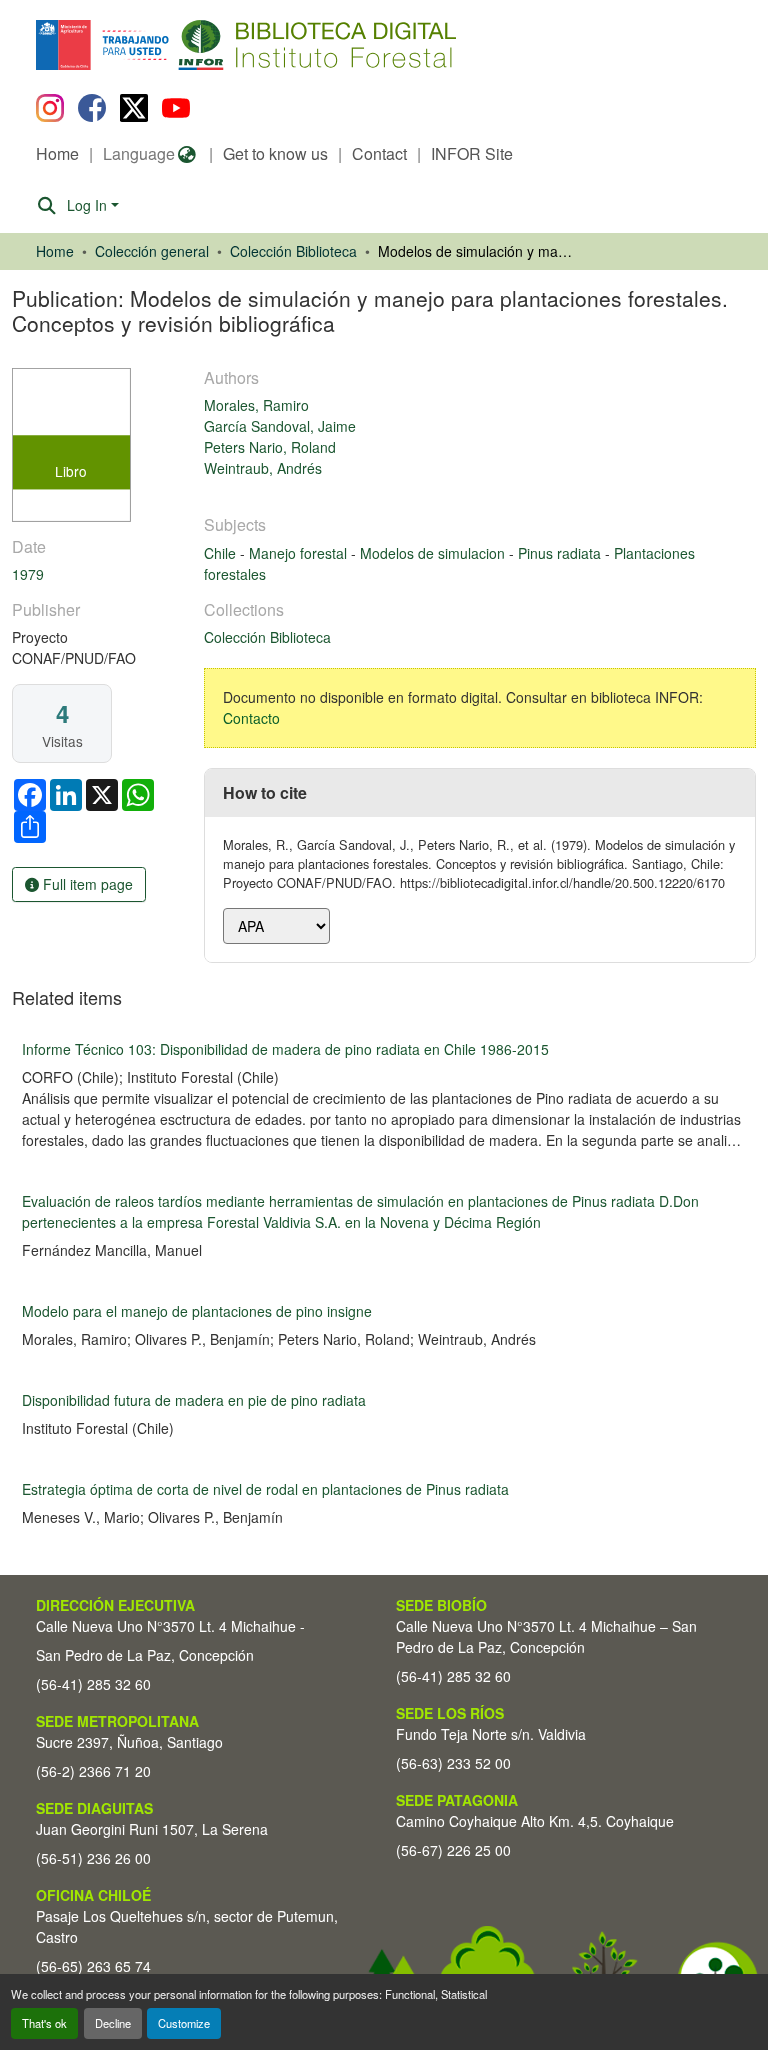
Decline (113, 2023)
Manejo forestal (300, 553)
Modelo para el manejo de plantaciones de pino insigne (197, 1311)
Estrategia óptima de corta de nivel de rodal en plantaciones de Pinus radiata (265, 1489)
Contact (379, 153)
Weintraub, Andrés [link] (263, 468)
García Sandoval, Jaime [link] (280, 426)
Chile (222, 553)
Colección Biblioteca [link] (293, 251)
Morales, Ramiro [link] (256, 405)
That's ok (44, 2023)
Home (57, 153)
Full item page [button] (86, 884)
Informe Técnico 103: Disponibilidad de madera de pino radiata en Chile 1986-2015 (285, 1049)
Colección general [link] (152, 251)
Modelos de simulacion (434, 553)
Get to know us (275, 153)
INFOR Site (472, 153)
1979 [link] (28, 574)
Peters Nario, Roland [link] (270, 447)
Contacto (251, 718)
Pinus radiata (561, 553)
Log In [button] (89, 205)
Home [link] (55, 251)
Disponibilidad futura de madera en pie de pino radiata (194, 1400)
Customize (184, 2023)
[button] (199, 45)
